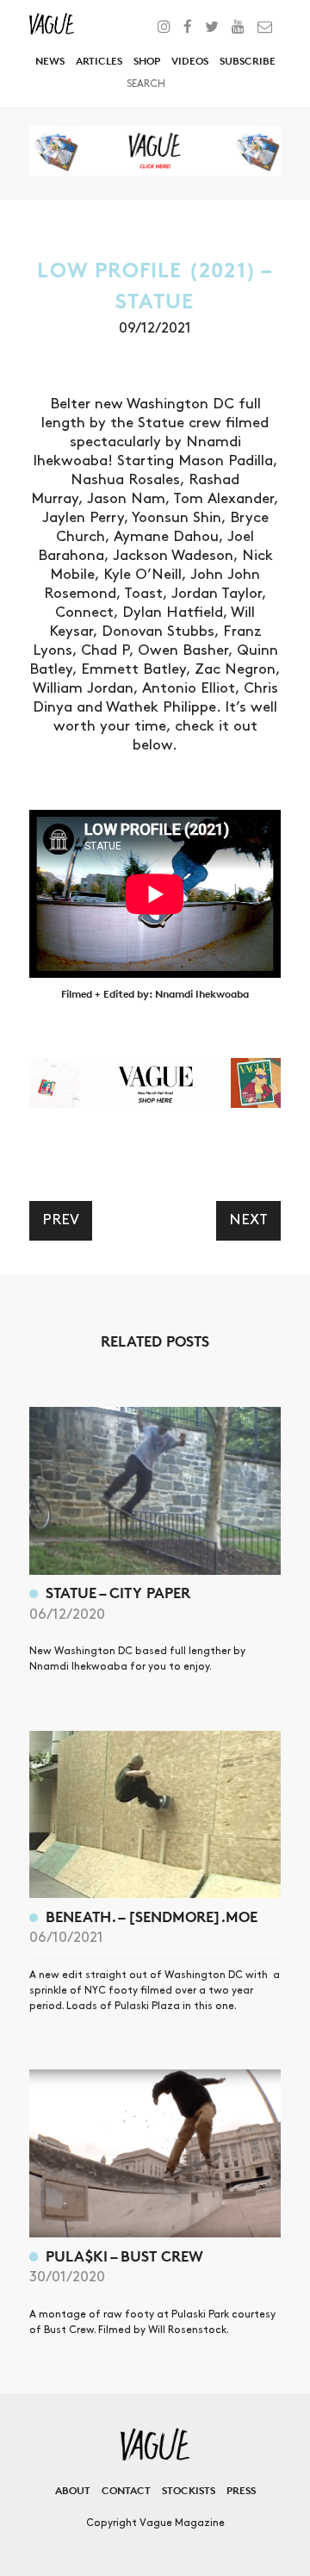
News (50, 61)
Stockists (189, 2490)
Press (241, 2490)
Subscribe (248, 61)
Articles (99, 61)
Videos (190, 61)
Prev (61, 1220)
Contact (126, 2490)
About (73, 2490)
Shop (147, 61)
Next (248, 1220)
